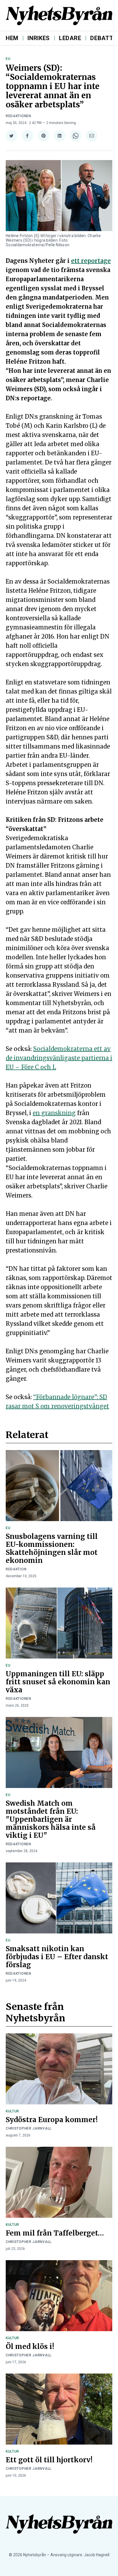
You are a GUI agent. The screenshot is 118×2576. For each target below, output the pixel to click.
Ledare (70, 38)
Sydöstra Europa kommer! (52, 2120)
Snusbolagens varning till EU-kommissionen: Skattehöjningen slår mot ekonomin (52, 1548)
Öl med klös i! (30, 2346)
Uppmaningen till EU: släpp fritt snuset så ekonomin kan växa (58, 1682)
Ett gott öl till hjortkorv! (49, 2460)
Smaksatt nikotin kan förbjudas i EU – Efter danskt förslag (57, 1957)
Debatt (102, 38)
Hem (12, 38)
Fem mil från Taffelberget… (55, 2233)
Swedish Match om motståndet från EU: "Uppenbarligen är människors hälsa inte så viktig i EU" (51, 1819)
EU (8, 59)
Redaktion (16, 1569)
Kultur (12, 2111)
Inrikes (39, 38)
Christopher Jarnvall (29, 2128)
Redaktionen (18, 116)
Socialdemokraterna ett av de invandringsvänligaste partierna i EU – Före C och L (59, 1058)
